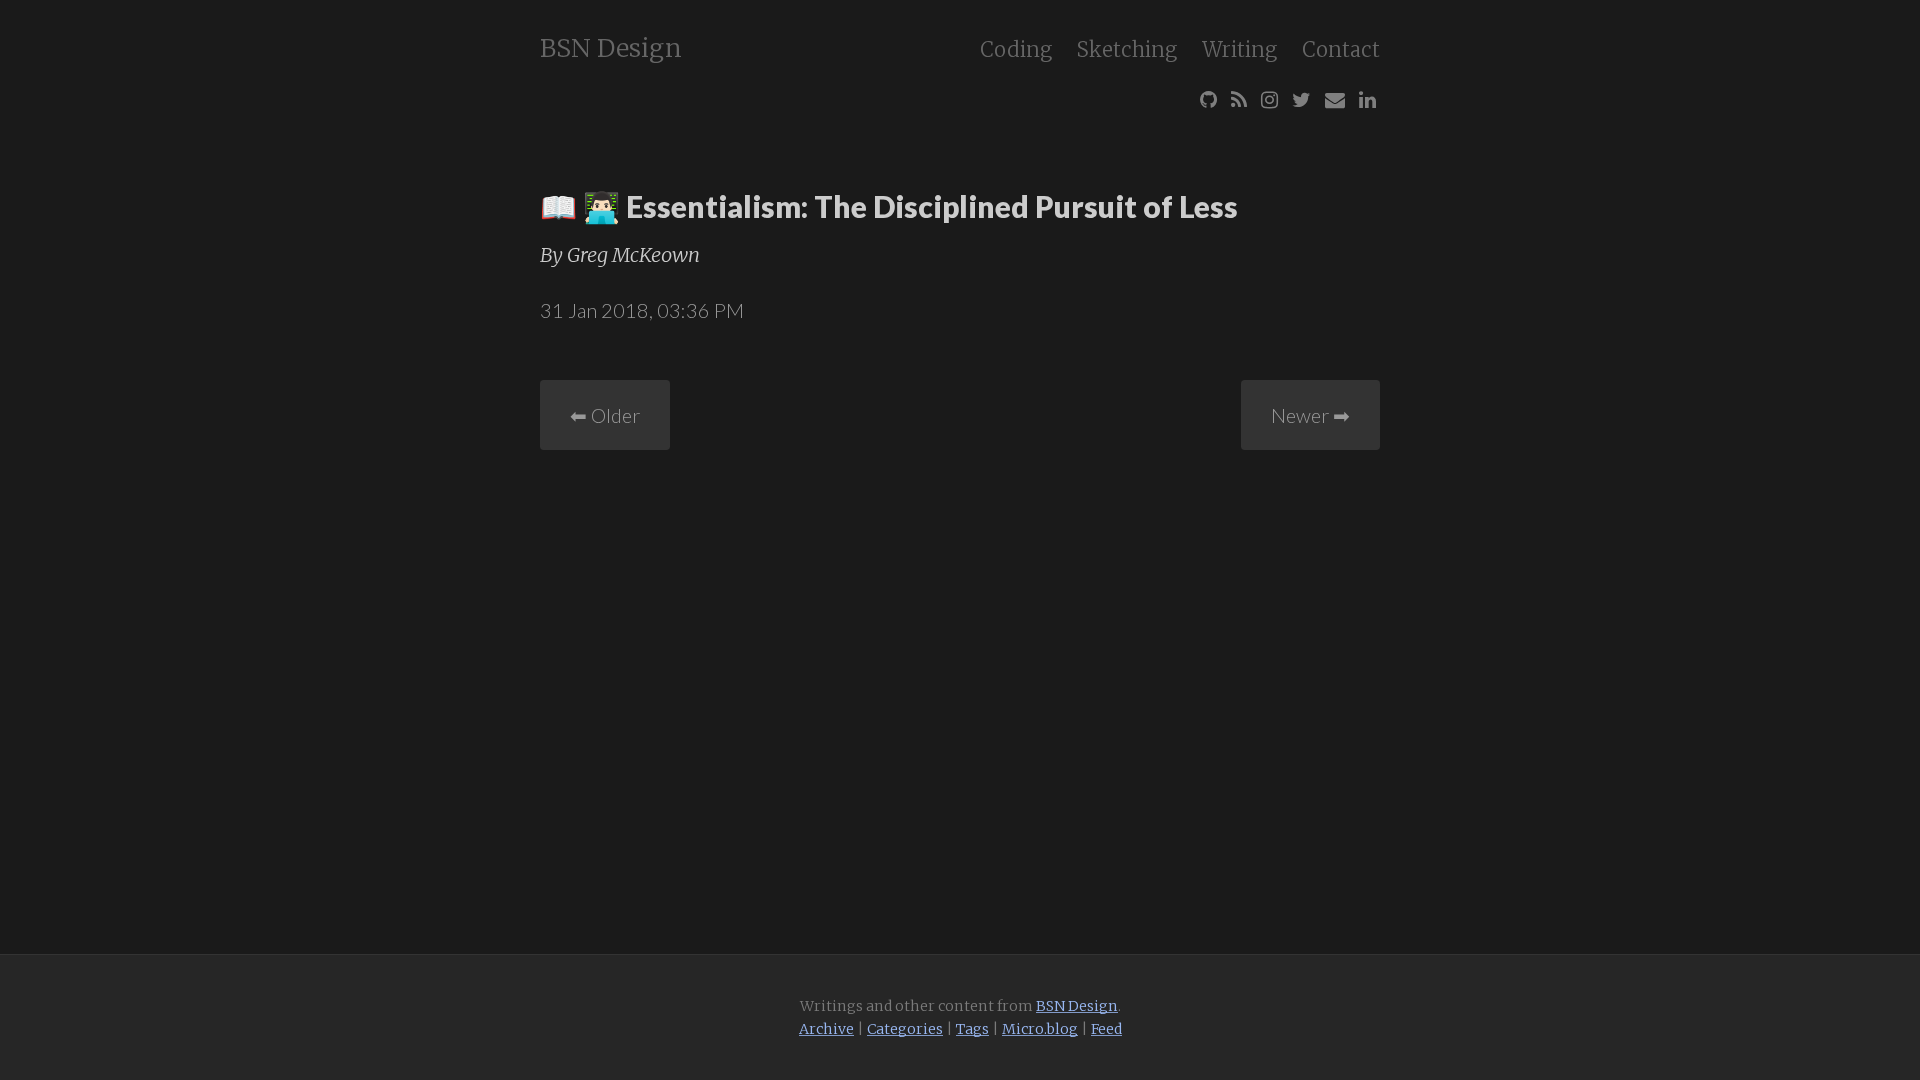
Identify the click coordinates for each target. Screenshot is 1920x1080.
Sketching (1127, 49)
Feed (1106, 1029)
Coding (1016, 49)
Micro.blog (1040, 1029)
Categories (905, 1029)
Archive (826, 1029)
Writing (1239, 49)
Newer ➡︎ (1310, 415)
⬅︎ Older (605, 415)
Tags (972, 1029)
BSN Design (611, 48)
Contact (1341, 49)
